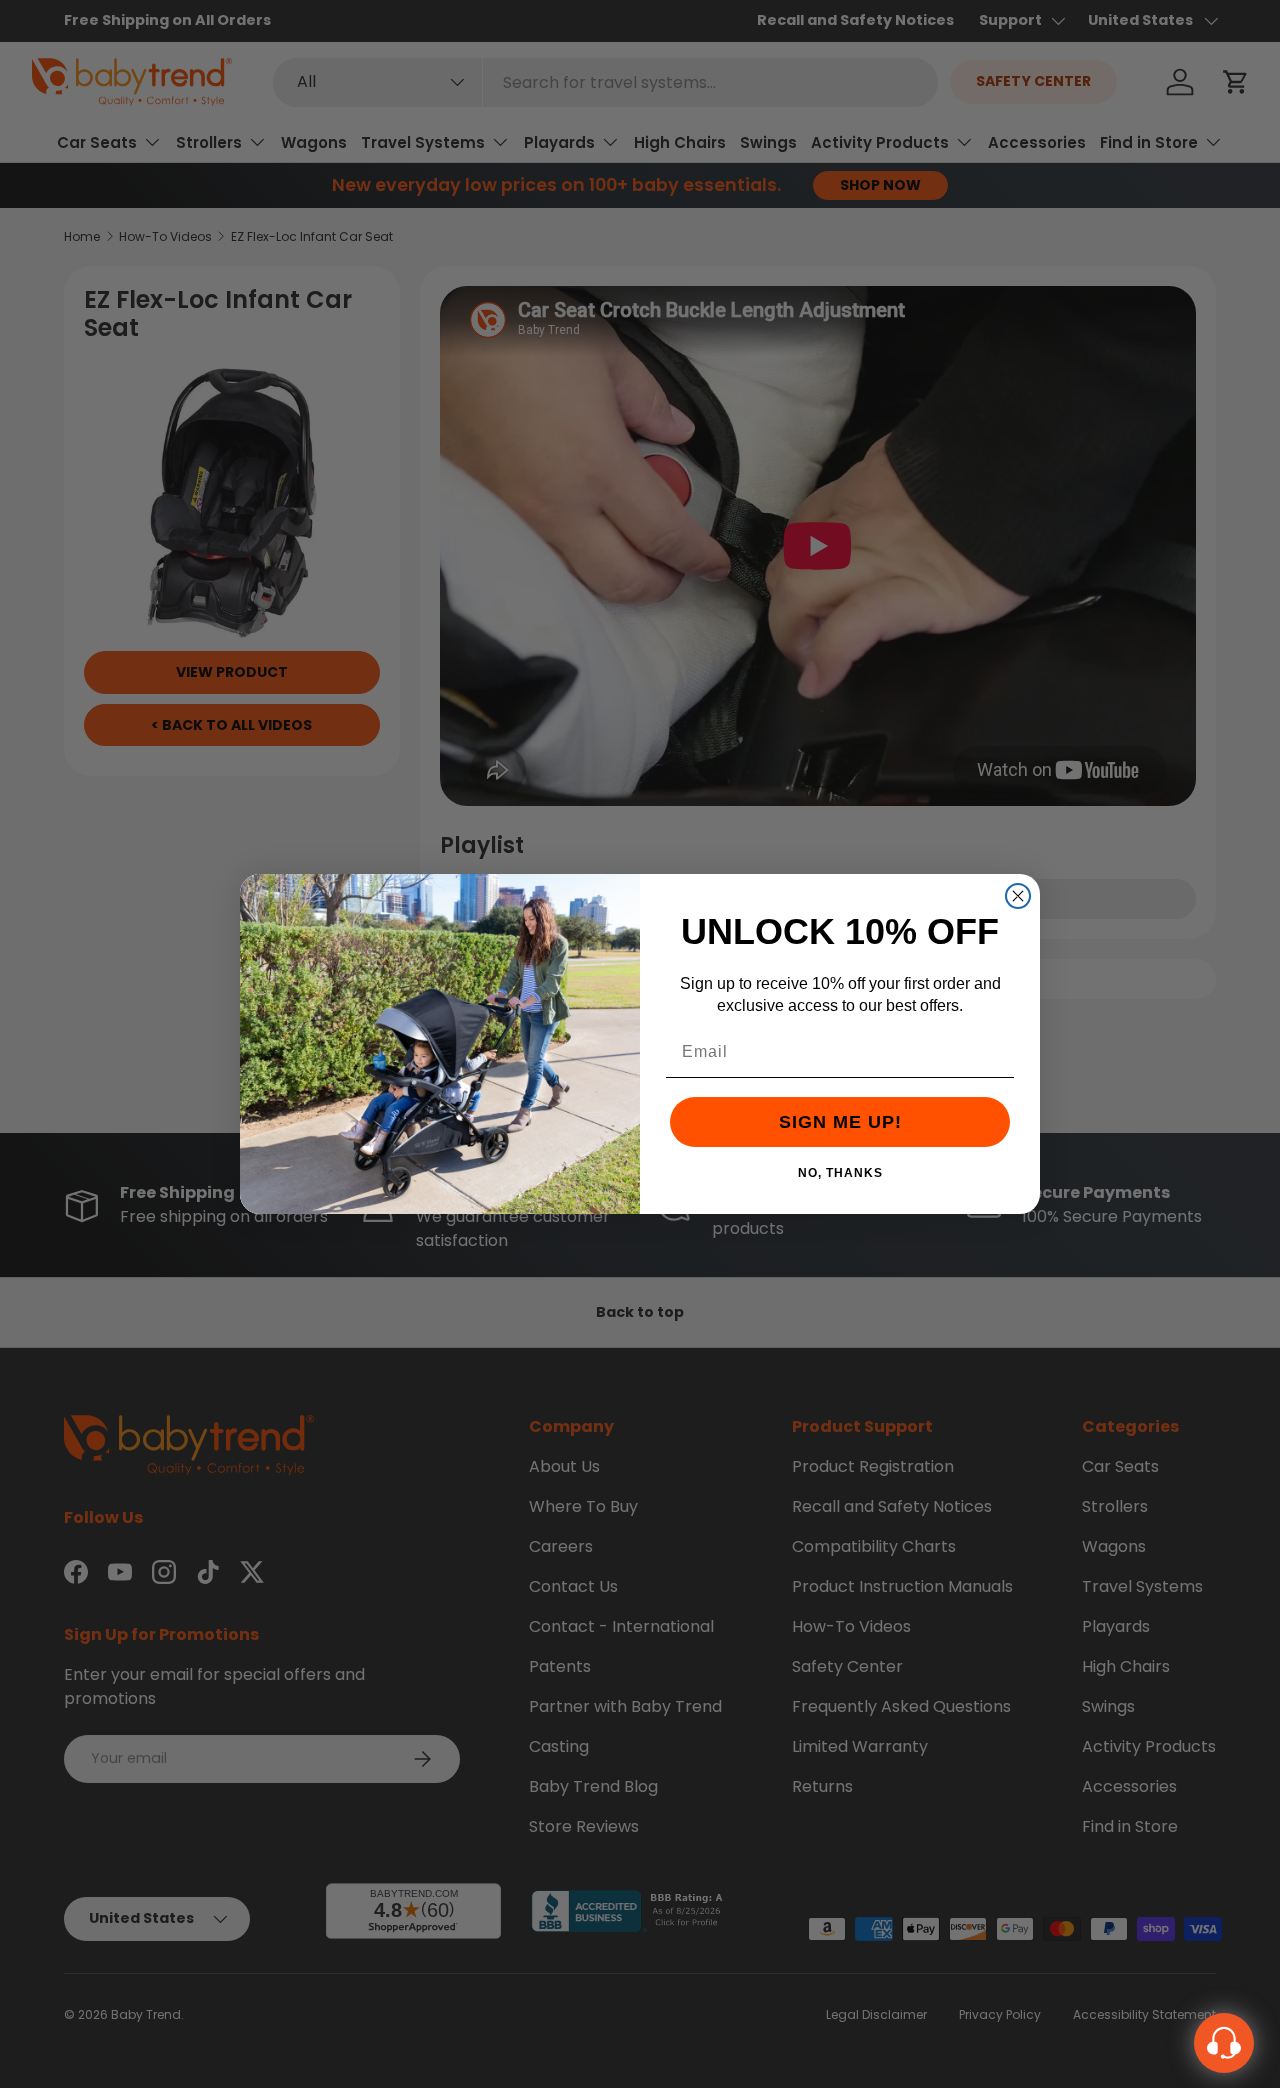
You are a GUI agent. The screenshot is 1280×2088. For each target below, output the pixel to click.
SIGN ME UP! (840, 1122)
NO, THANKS (840, 1172)
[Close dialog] (1018, 896)
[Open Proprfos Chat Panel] (1224, 2043)
